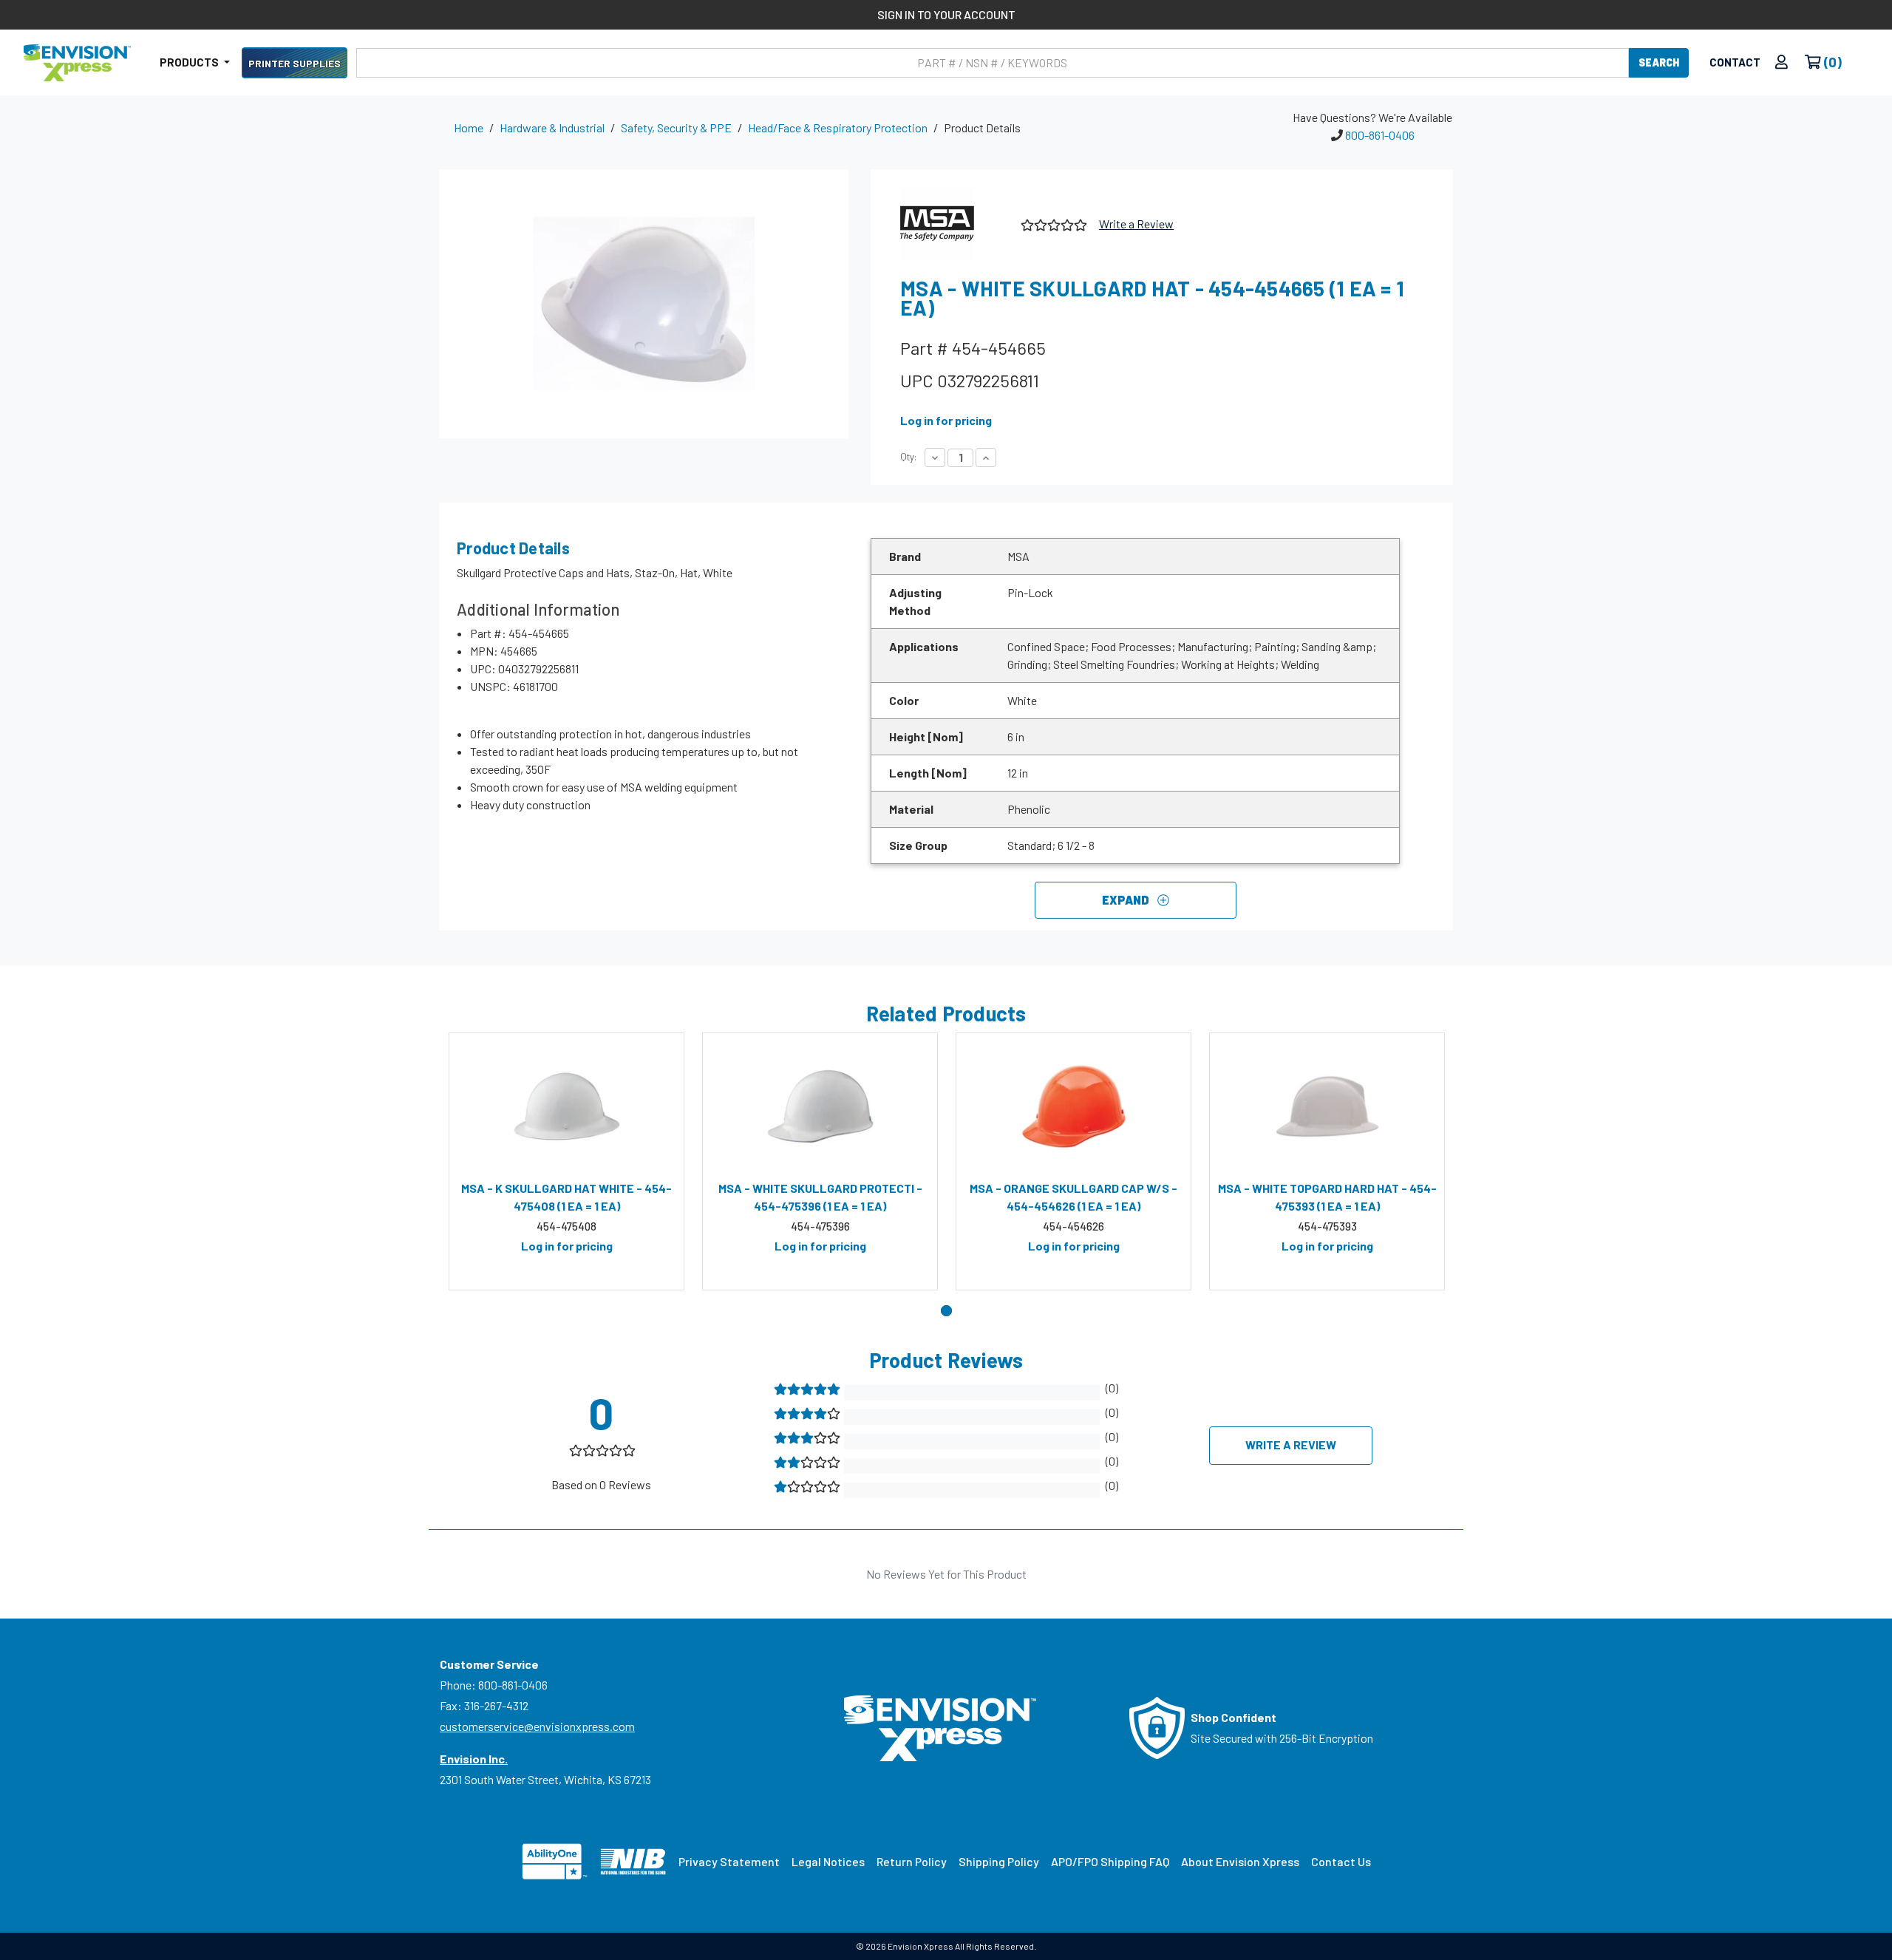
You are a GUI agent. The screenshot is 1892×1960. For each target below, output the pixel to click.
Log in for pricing (946, 420)
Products (190, 62)
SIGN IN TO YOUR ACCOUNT (946, 14)
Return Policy (912, 1861)
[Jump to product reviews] (1053, 223)
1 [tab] (946, 1311)
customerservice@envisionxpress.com (537, 1726)
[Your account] (1782, 62)
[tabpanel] (566, 1162)
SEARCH (1659, 62)
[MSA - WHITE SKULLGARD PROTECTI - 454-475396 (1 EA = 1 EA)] (820, 1106)
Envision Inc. (474, 1759)
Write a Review (1136, 224)
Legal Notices (828, 1861)
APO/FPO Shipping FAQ (1110, 1861)
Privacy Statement (729, 1861)
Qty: (908, 457)
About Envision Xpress (1240, 1861)
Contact (1735, 62)
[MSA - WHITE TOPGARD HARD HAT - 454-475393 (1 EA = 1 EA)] (1327, 1106)
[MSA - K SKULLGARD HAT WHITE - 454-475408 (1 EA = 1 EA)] (566, 1106)
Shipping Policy (999, 1861)
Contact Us (1341, 1861)
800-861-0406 (1380, 135)
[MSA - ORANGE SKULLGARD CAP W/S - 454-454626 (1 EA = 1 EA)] (1073, 1106)
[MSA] (955, 224)
